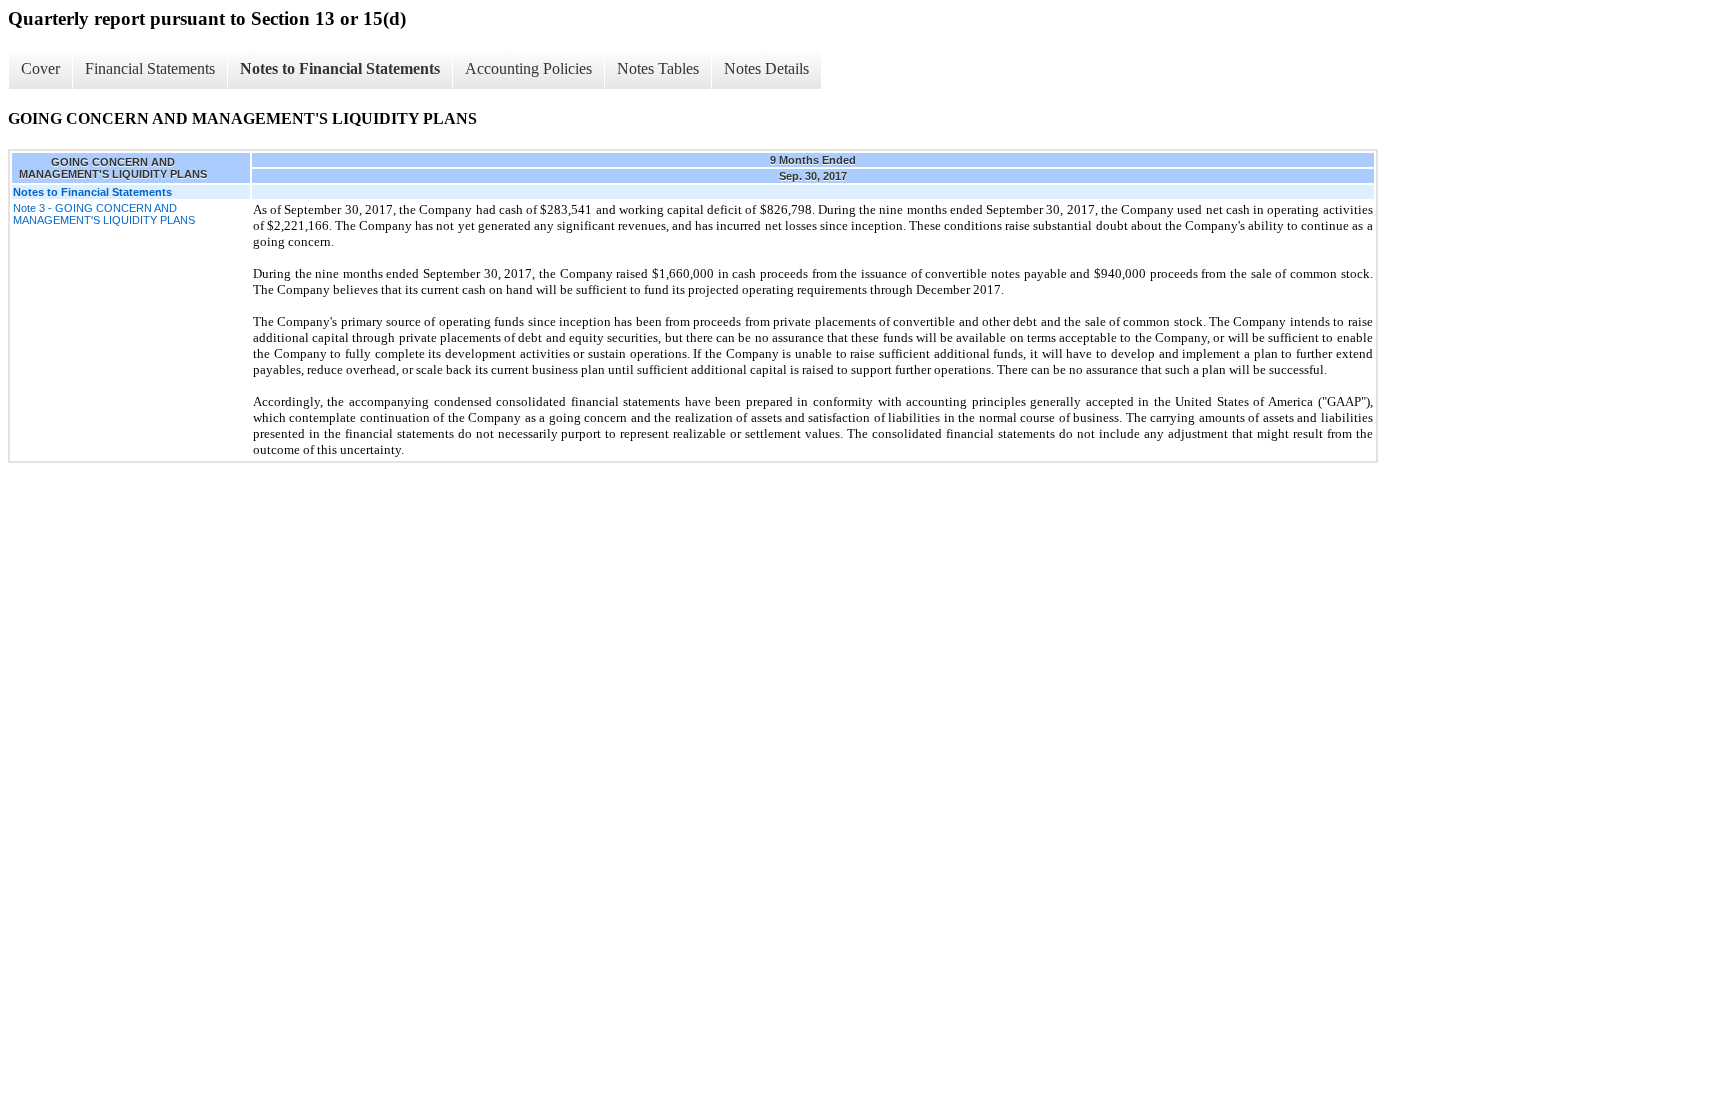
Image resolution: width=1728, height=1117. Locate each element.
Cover (40, 68)
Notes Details (766, 68)
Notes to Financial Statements (340, 68)
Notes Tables (658, 68)
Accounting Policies (528, 68)
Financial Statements (150, 68)
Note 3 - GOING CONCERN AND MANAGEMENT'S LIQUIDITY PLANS (104, 214)
